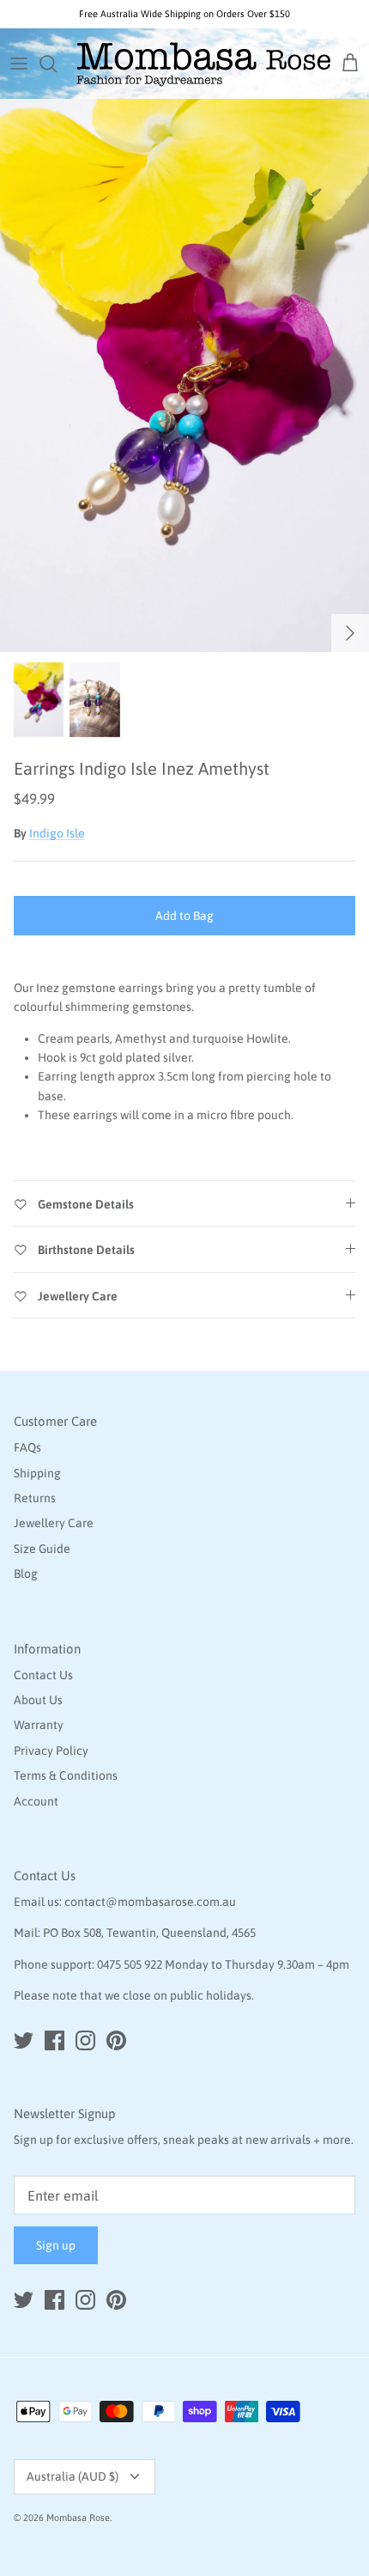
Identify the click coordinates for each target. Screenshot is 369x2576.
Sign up (56, 2245)
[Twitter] (24, 2040)
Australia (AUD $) (73, 2476)
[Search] (57, 64)
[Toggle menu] (19, 64)
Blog (26, 1574)
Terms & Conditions (66, 1775)
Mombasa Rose (78, 2518)
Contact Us (43, 1675)
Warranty (39, 1725)
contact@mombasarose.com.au (150, 1902)
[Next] (350, 633)
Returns (35, 1498)
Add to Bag (184, 916)
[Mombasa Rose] (203, 64)
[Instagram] (85, 2040)
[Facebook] (54, 2040)
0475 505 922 (130, 1964)
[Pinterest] (116, 2040)
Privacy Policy (51, 1751)
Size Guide (42, 1549)
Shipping (37, 1473)
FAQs (27, 1447)
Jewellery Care (54, 1523)
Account (36, 1801)
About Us (38, 1700)
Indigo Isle (57, 833)
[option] (184, 375)
